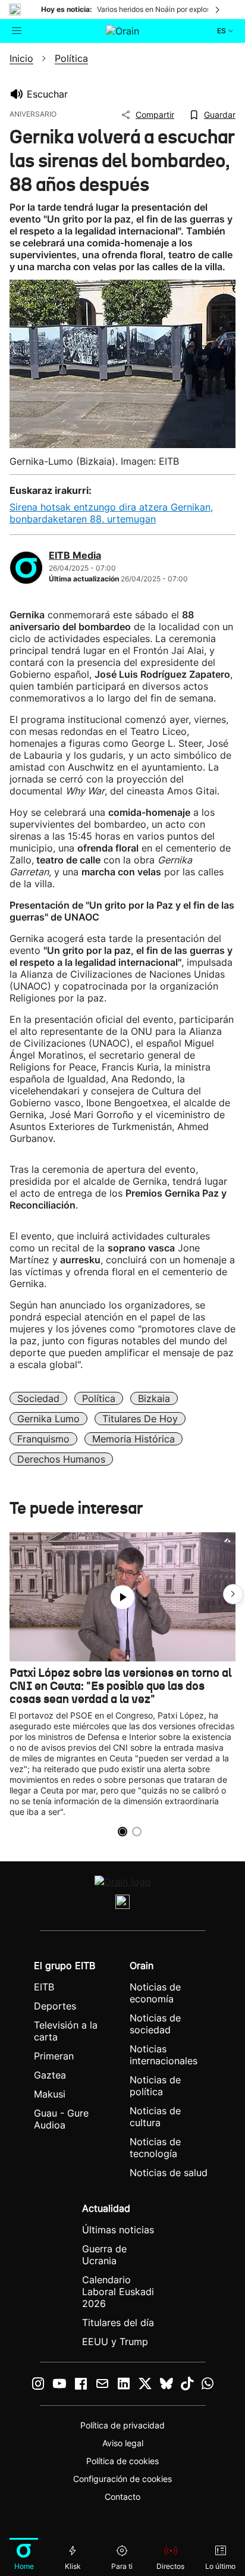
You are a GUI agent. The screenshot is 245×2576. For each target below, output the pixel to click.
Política (99, 1398)
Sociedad (38, 1398)
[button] (233, 1594)
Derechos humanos (61, 1459)
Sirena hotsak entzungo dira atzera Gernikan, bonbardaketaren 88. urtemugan (111, 513)
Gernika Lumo (48, 1419)
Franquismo (43, 1439)
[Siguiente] (218, 10)
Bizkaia (154, 1398)
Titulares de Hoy (140, 1419)
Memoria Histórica (134, 1439)
